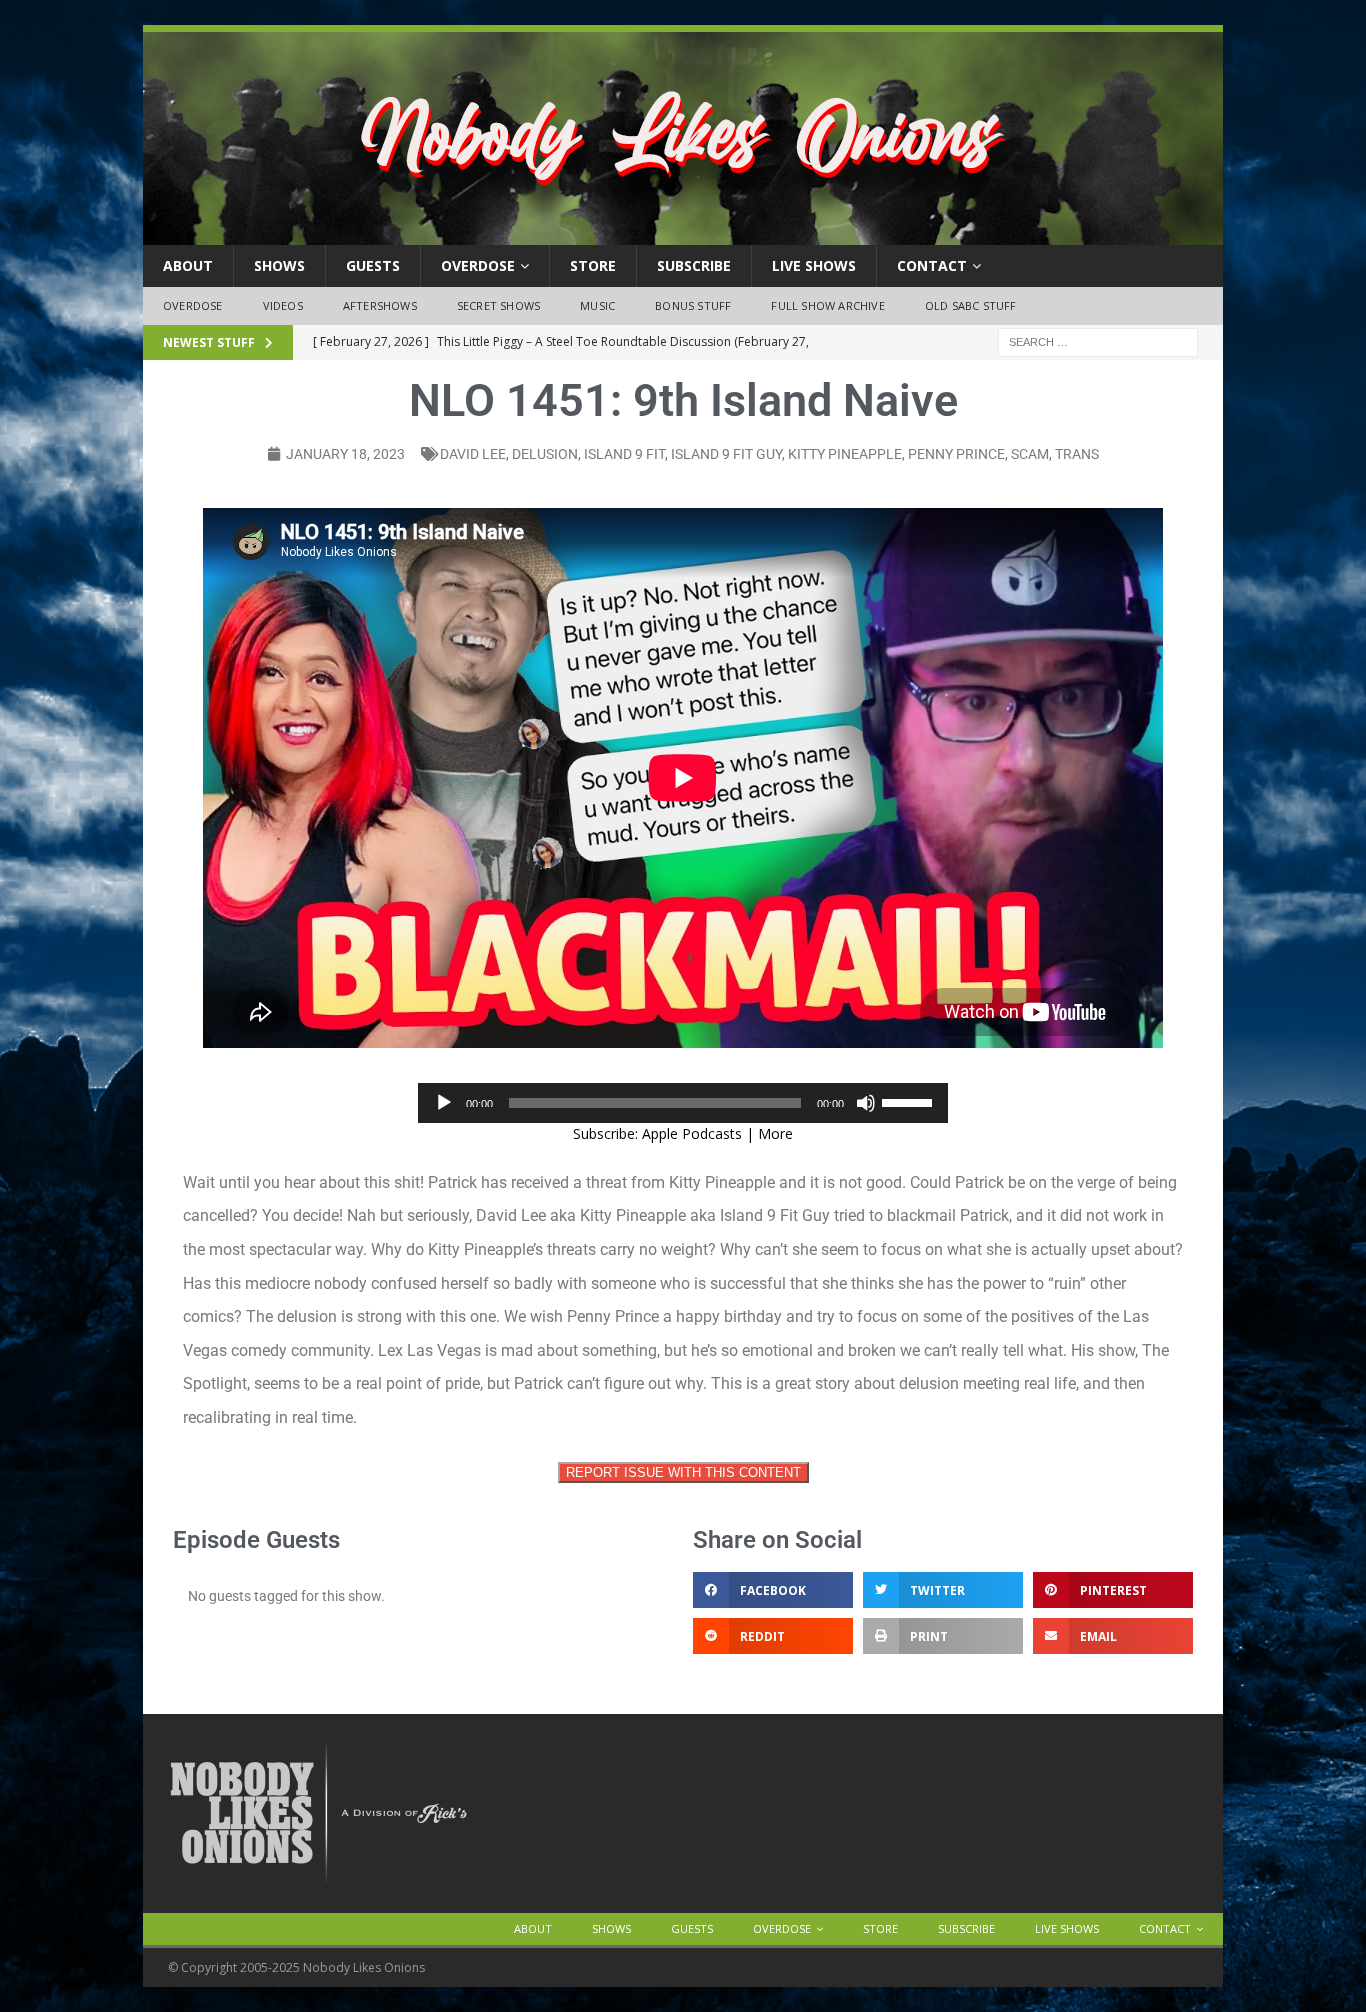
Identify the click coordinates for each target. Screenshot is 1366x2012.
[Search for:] (1098, 340)
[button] (773, 1590)
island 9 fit (624, 454)
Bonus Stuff (693, 305)
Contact (932, 265)
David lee (473, 454)
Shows (279, 265)
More (775, 1133)
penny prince (956, 454)
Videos (283, 305)
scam (1030, 454)
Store (593, 265)
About (188, 265)
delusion (545, 454)
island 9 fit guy (726, 454)
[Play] (444, 1103)
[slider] (910, 1101)
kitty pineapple (845, 454)
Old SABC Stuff (971, 305)
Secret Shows (498, 305)
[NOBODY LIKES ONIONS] (683, 233)
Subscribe (694, 265)
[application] (683, 1103)
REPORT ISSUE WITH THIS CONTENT (683, 1472)
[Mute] (866, 1103)
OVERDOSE (478, 265)
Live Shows (814, 265)
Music (597, 305)
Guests (373, 265)
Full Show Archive (827, 305)
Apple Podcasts (692, 1133)
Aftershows (380, 305)
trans (1077, 454)
